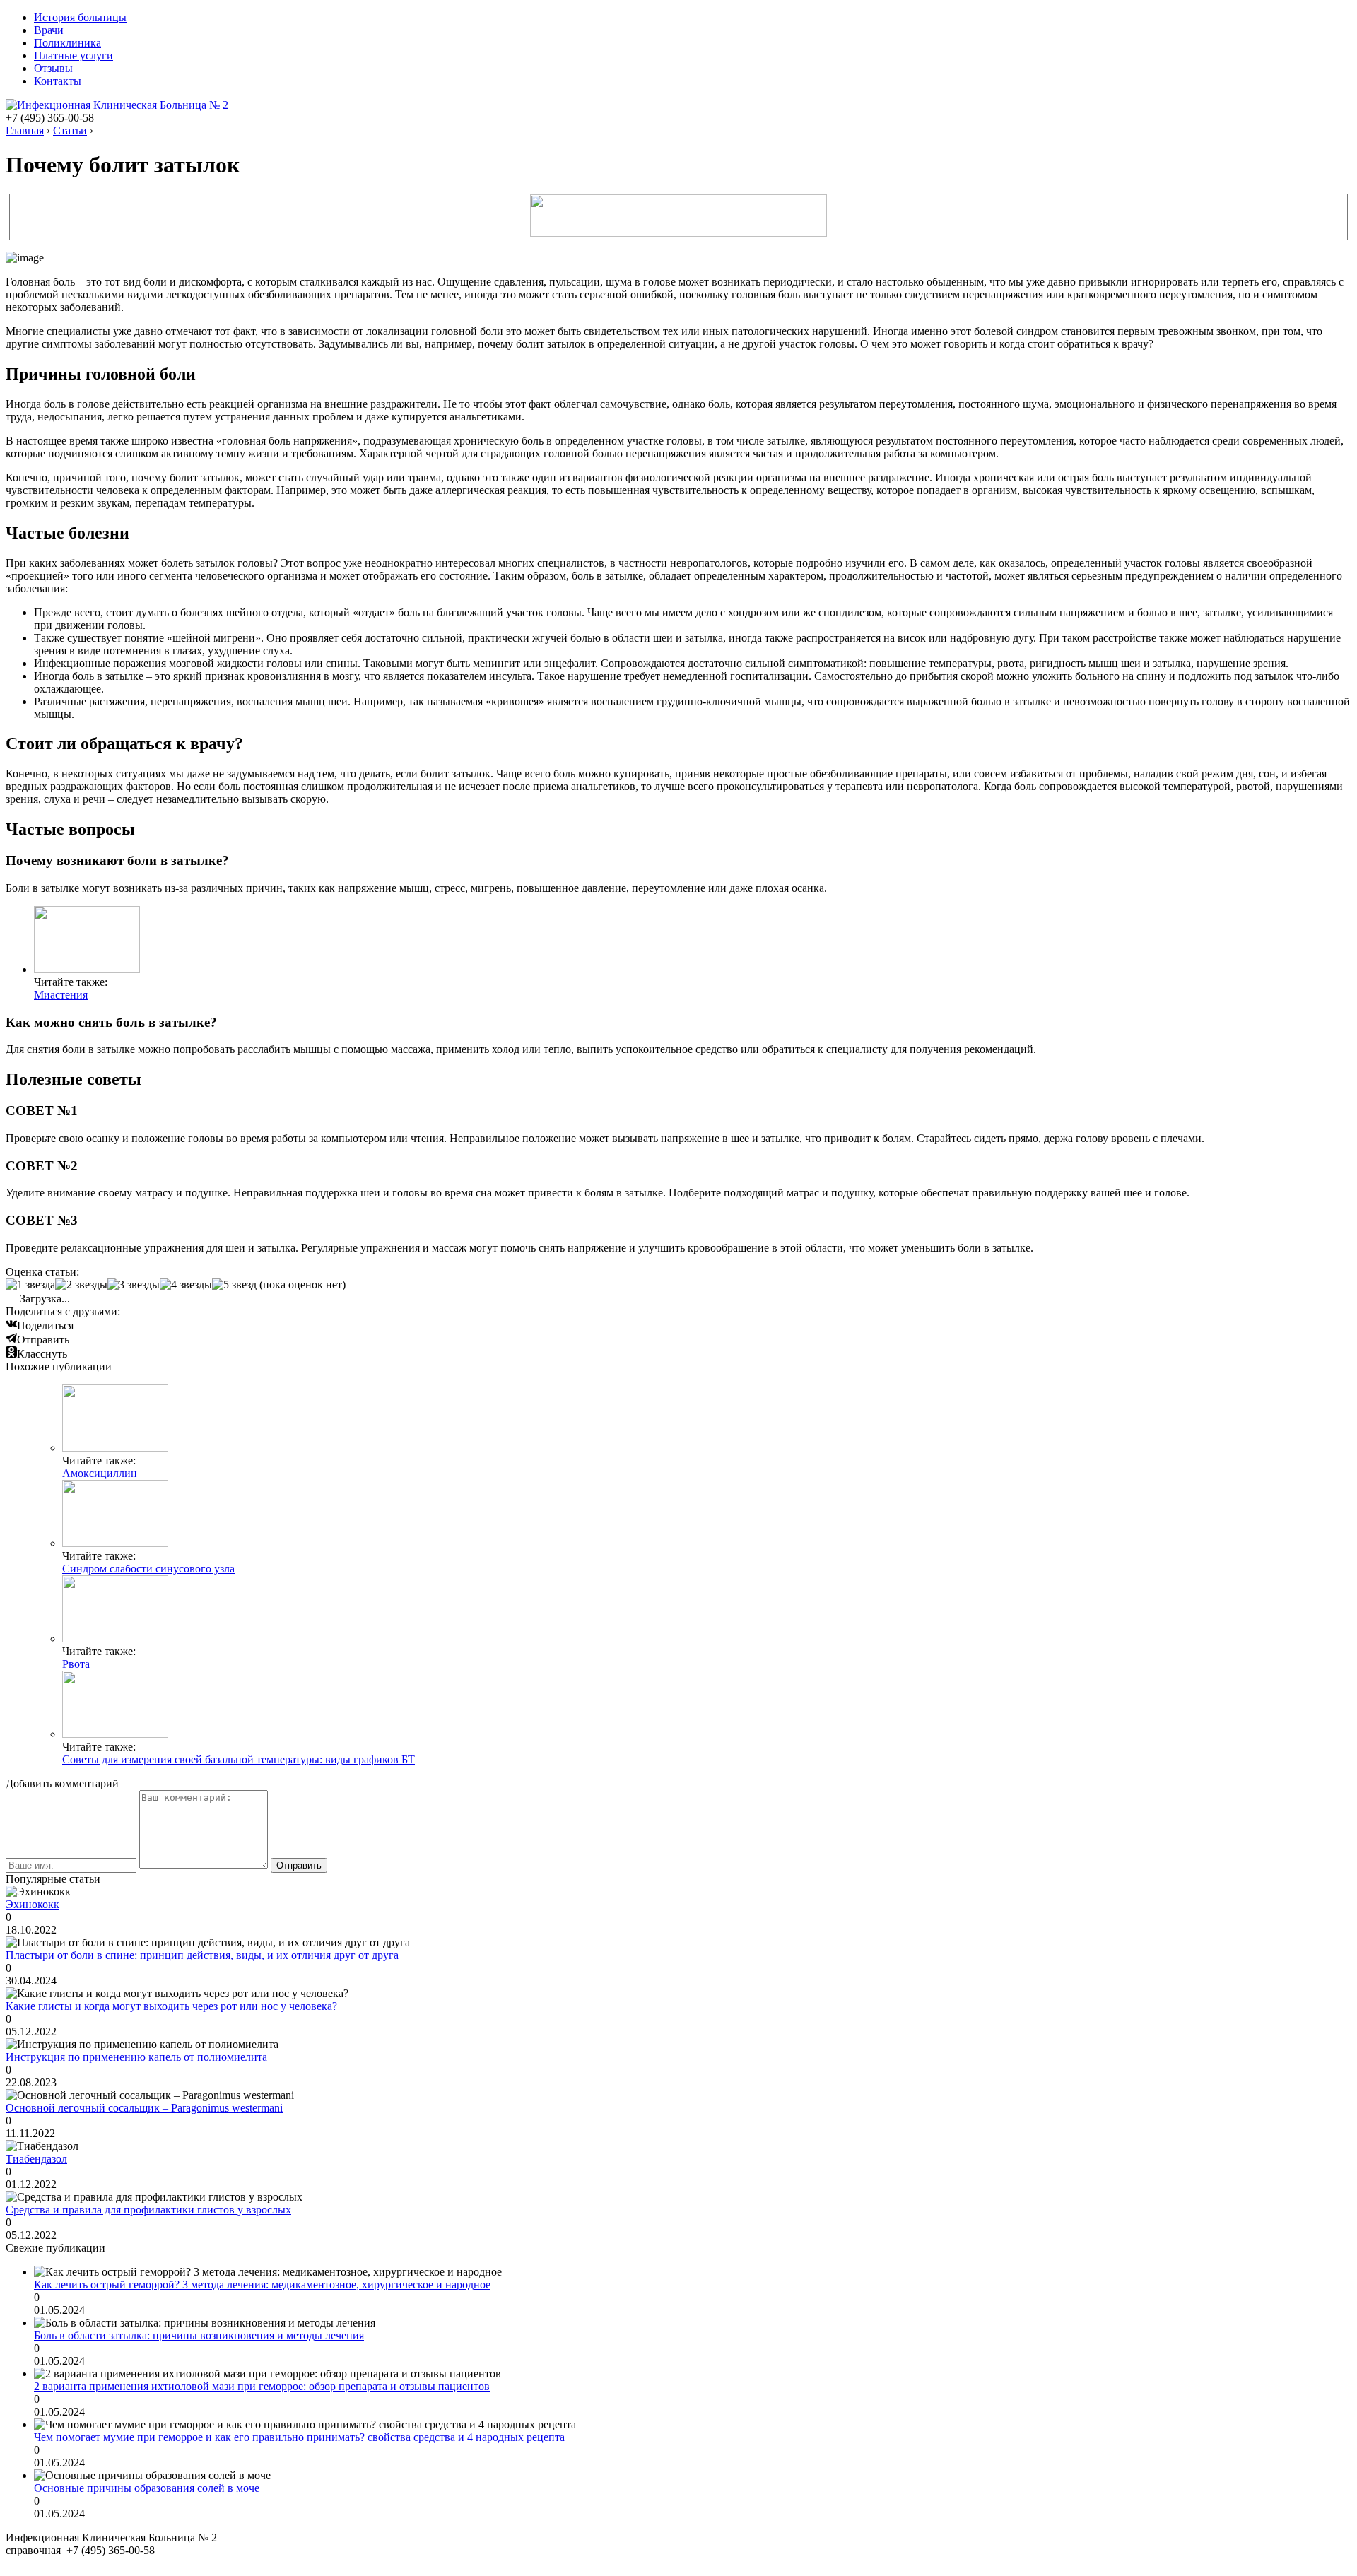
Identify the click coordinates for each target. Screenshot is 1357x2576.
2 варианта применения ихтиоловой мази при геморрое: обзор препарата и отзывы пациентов (262, 2386)
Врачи (49, 30)
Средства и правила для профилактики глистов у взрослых (148, 2210)
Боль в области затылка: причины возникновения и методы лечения (199, 2335)
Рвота (76, 1664)
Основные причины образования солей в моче (147, 2488)
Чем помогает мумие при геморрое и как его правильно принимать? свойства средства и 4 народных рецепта (299, 2437)
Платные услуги (74, 55)
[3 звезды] (134, 1285)
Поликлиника (67, 43)
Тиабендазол (36, 2159)
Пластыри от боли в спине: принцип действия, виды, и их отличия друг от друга (202, 1955)
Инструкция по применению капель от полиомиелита (136, 2057)
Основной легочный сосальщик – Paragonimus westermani (144, 2108)
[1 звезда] (30, 1285)
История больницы (80, 17)
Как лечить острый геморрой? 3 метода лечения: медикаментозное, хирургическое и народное (262, 2284)
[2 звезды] (81, 1285)
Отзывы (53, 68)
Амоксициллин (100, 1473)
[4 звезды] (186, 1285)
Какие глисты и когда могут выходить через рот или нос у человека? (171, 2006)
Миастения (61, 995)
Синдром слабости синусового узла (148, 1569)
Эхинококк (33, 1904)
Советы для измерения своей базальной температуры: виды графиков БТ (239, 1759)
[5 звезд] (234, 1285)
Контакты (58, 81)
